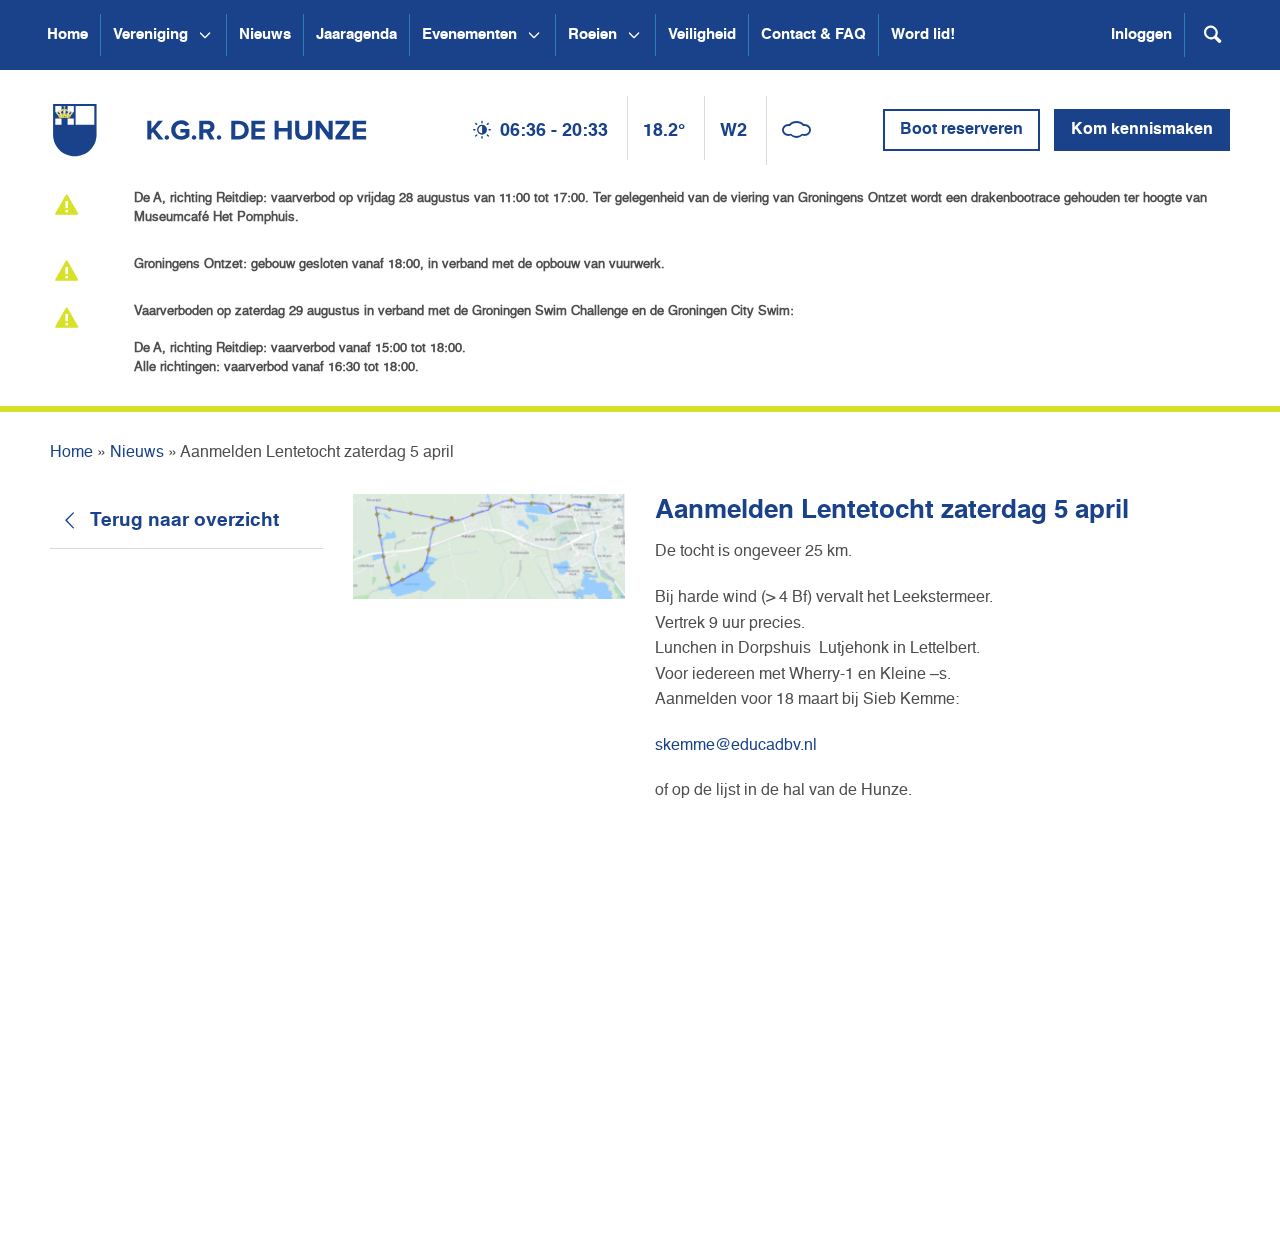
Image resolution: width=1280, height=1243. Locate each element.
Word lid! (923, 34)
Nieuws (265, 34)
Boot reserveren (961, 130)
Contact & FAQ (813, 34)
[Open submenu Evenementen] (534, 35)
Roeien (592, 34)
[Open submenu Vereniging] (205, 35)
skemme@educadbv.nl (736, 746)
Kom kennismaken (1142, 130)
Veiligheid (702, 34)
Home (67, 34)
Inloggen (1141, 34)
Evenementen (469, 34)
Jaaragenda (356, 34)
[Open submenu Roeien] (634, 35)
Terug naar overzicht (184, 520)
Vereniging (150, 34)
